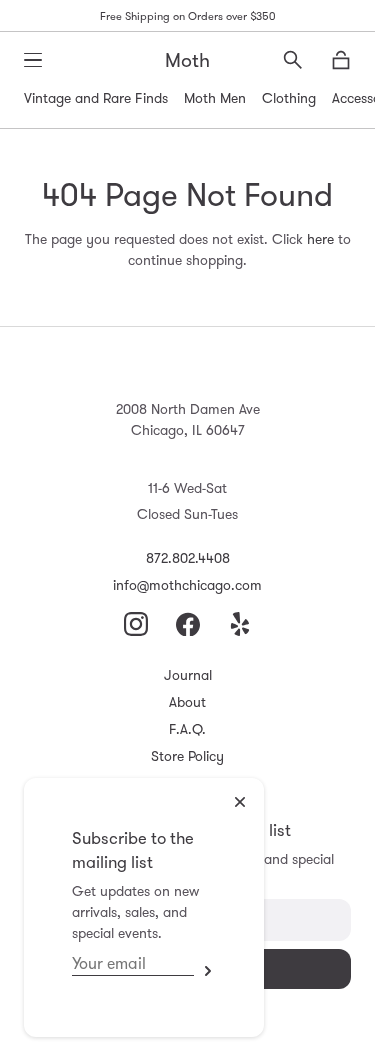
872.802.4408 (188, 558)
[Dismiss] (240, 802)
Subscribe (205, 970)
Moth (187, 60)
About (187, 702)
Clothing (289, 98)
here (320, 239)
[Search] (293, 60)
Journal (188, 675)
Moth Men (215, 98)
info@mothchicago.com (187, 585)
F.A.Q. (187, 729)
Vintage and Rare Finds (96, 98)
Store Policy (187, 756)
